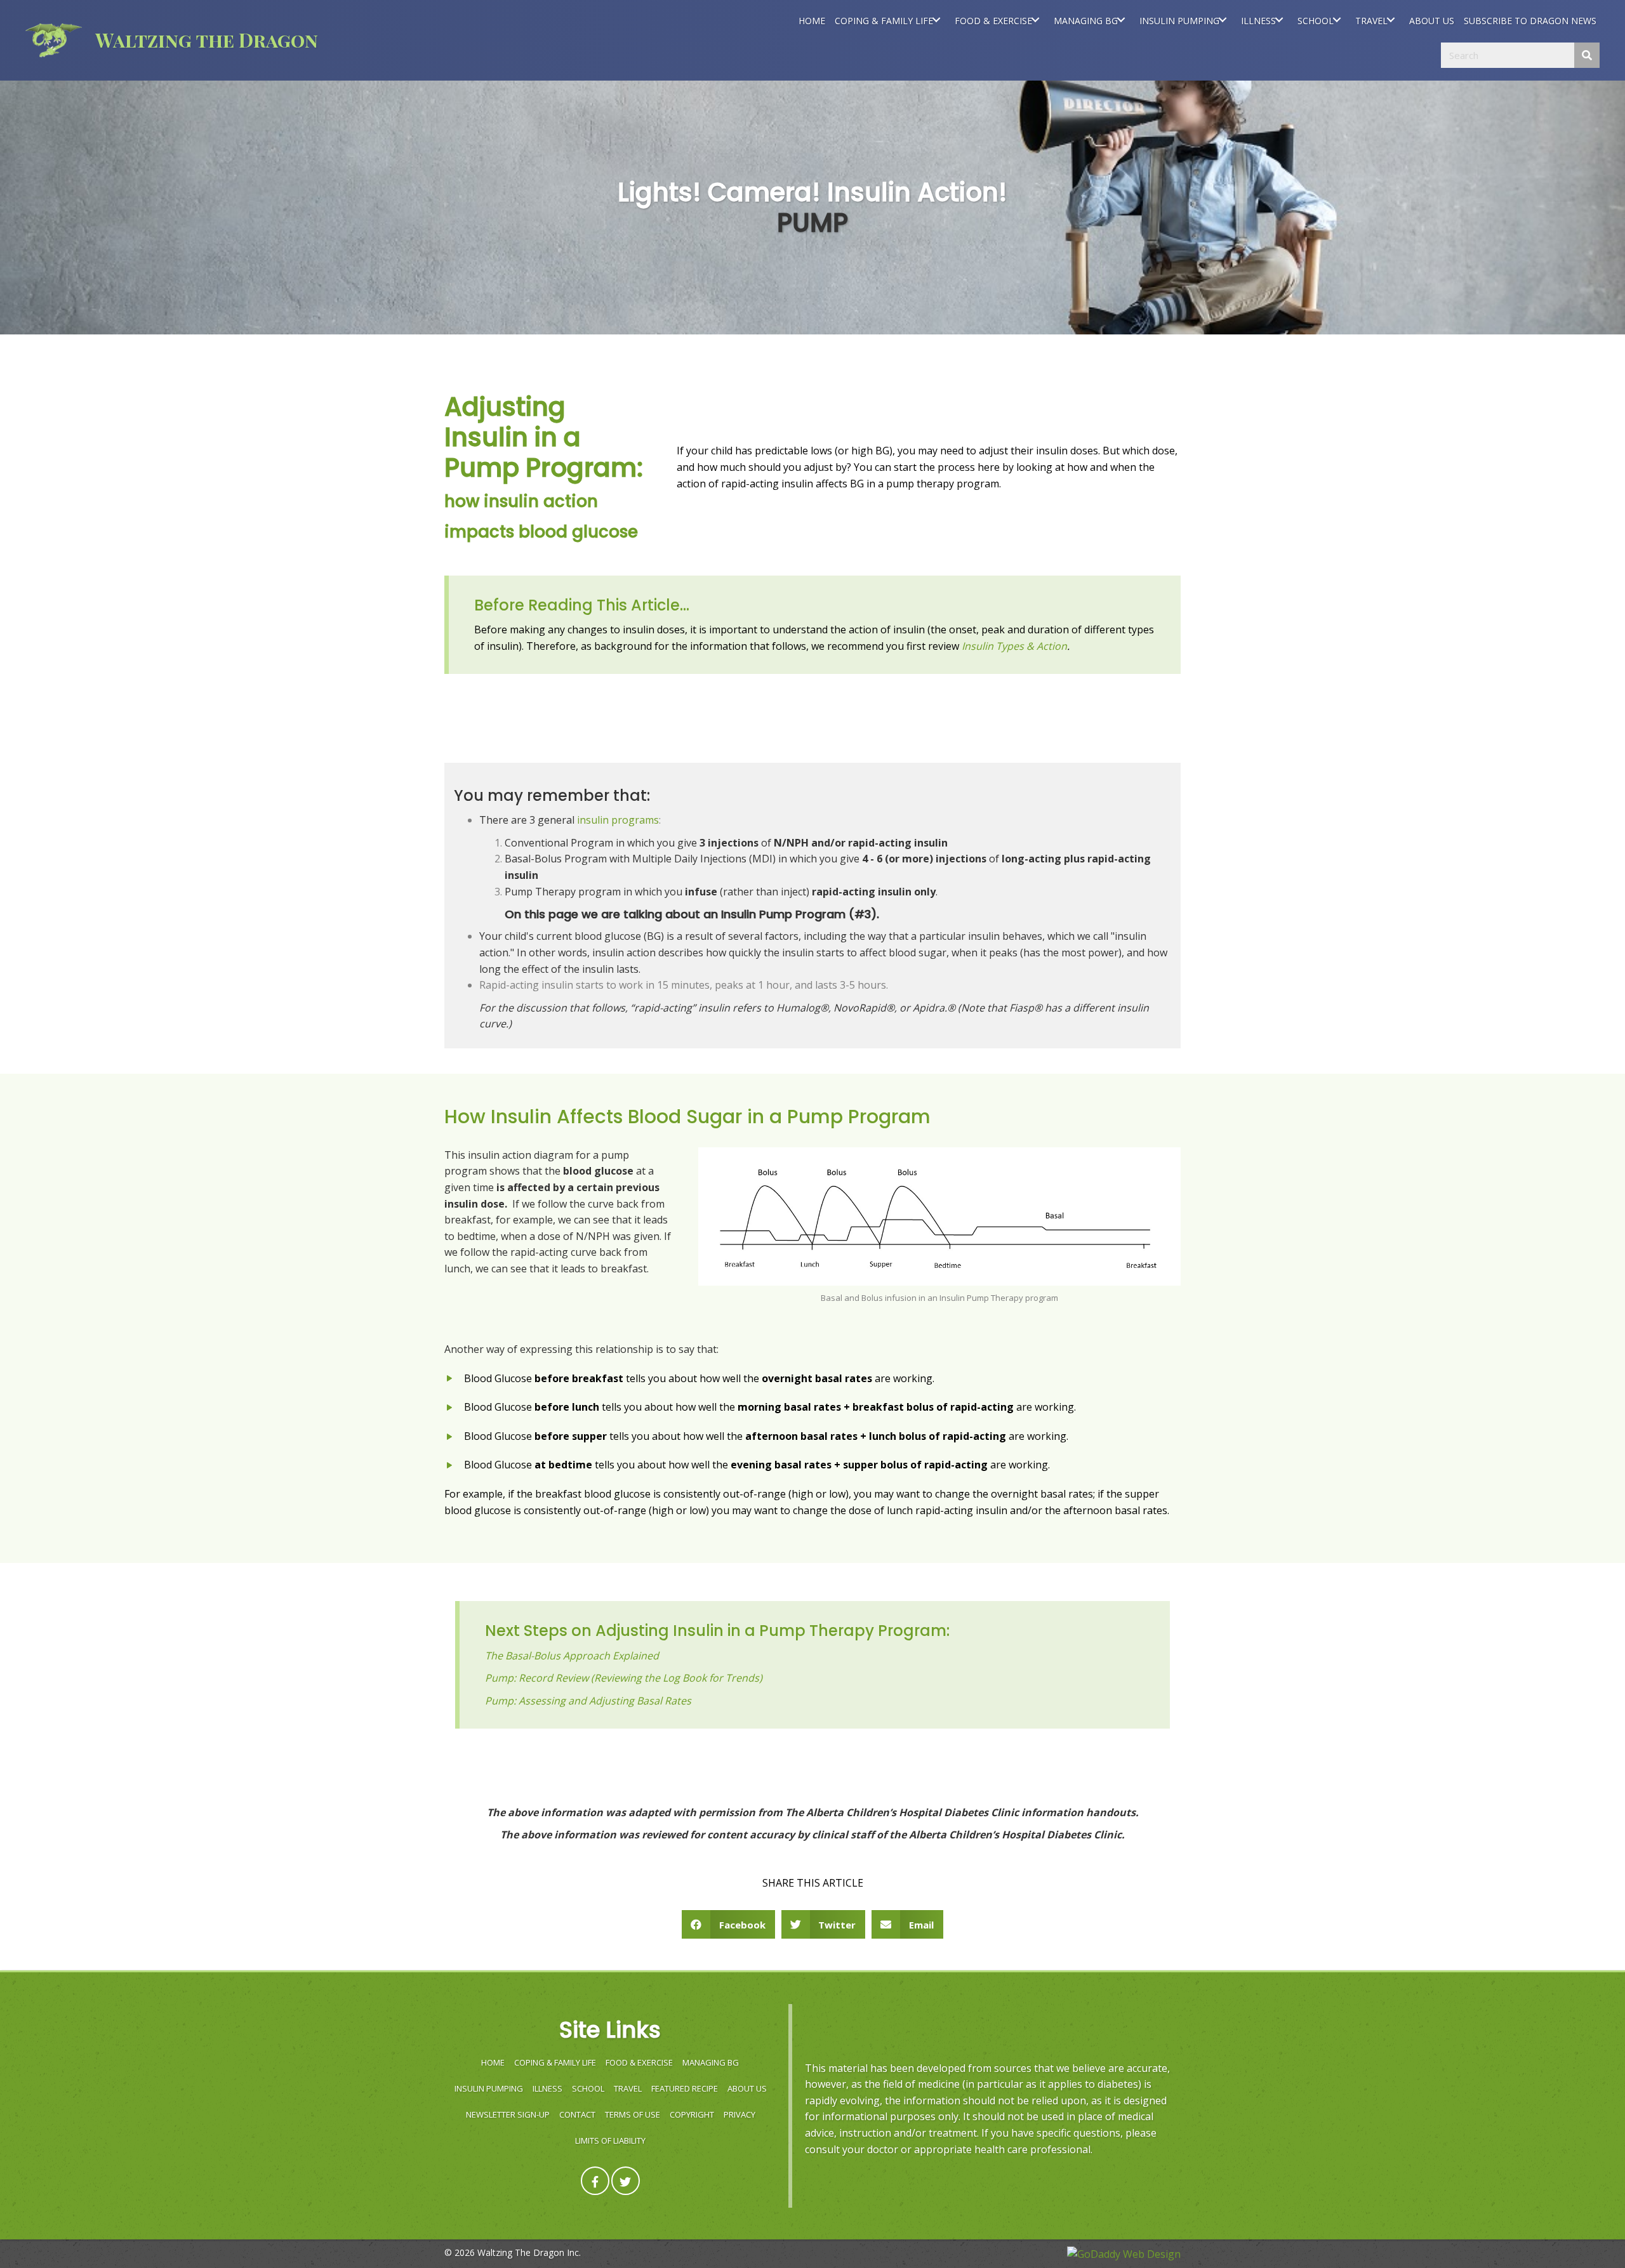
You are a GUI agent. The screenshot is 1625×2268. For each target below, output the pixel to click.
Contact (577, 2114)
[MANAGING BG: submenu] (1121, 20)
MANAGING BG (711, 2062)
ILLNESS (547, 2088)
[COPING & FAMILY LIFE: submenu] (936, 20)
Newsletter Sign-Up (508, 2114)
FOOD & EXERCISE (639, 2062)
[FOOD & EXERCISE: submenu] (1035, 20)
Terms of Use (633, 2114)
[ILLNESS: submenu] (1279, 20)
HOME (493, 2062)
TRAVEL (628, 2088)
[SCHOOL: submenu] (1336, 20)
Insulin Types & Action (1014, 646)
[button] (595, 2181)
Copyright (692, 2114)
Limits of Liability (610, 2140)
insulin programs (618, 820)
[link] (812, 20)
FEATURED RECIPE (685, 2088)
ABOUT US (747, 2088)
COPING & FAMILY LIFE (555, 2062)
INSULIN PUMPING (489, 2088)
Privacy (740, 2114)
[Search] (1587, 55)
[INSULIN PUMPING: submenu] (1222, 20)
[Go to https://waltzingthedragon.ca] (229, 40)
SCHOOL (588, 2088)
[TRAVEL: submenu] (1390, 20)
